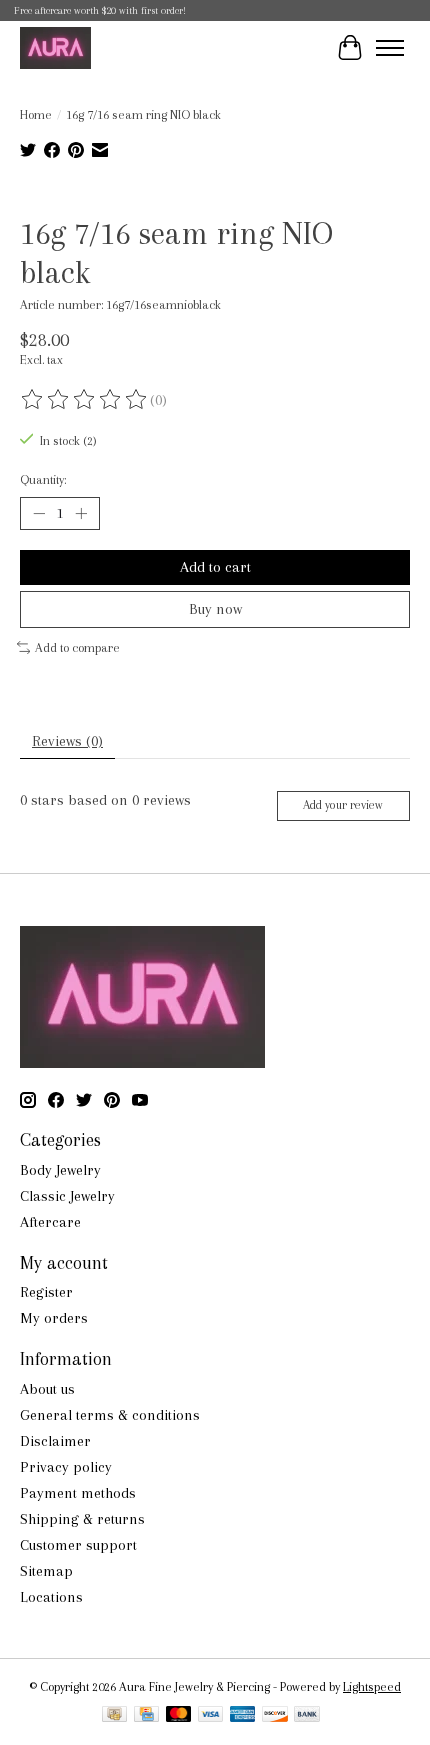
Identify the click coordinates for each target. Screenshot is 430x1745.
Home (36, 114)
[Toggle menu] (390, 48)
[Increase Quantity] (81, 513)
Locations (51, 1597)
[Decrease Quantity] (39, 513)
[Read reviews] (85, 400)
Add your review (343, 805)
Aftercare (50, 1222)
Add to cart (215, 567)
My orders (54, 1318)
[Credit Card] (146, 1715)
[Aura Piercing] (55, 47)
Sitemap (46, 1571)
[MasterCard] (179, 1715)
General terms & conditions (110, 1415)
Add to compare (77, 647)
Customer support (78, 1545)
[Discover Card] (275, 1715)
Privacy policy (66, 1467)
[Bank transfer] (307, 1715)
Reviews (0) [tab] (67, 741)
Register (46, 1292)
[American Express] (243, 1715)
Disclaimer (55, 1441)
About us (47, 1389)
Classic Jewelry (67, 1196)
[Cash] (114, 1715)
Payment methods (78, 1493)
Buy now (215, 609)
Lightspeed (372, 1686)
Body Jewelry (60, 1170)
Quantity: (43, 479)
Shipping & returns (82, 1519)
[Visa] (211, 1715)
